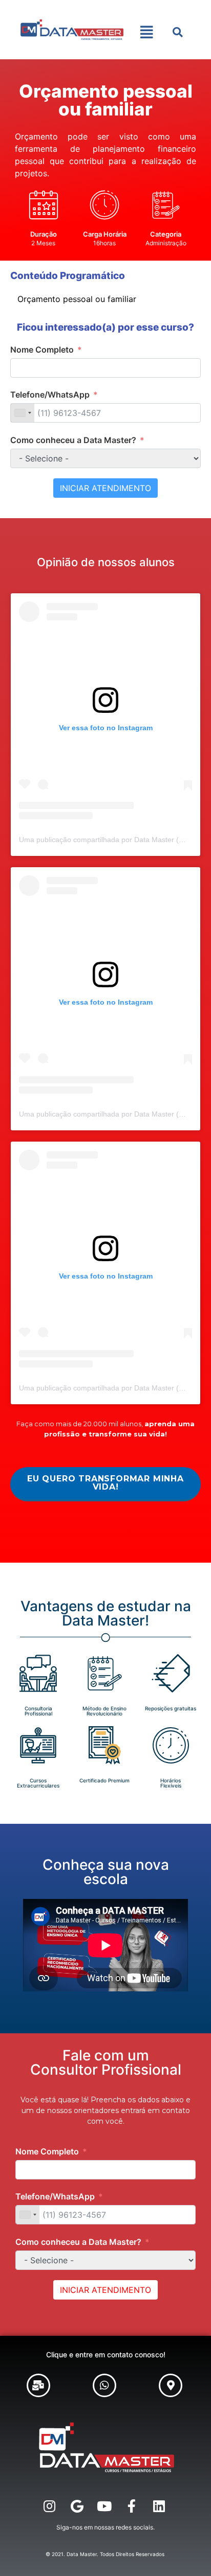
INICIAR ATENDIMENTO (105, 488)
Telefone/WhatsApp (50, 394)
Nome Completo (42, 350)
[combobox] (23, 413)
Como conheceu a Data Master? (73, 440)
